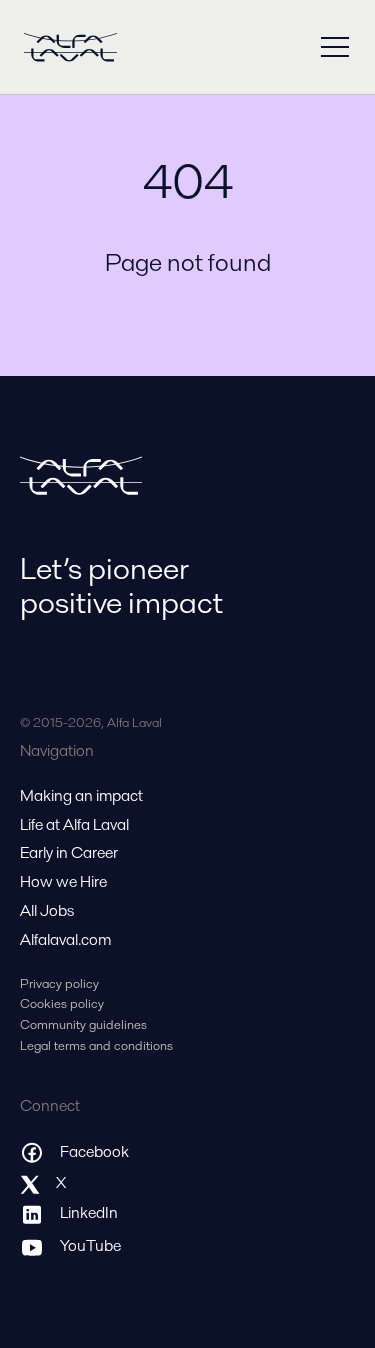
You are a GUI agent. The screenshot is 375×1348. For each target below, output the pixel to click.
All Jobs (47, 910)
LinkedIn (89, 1212)
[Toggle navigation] (335, 47)
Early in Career (69, 852)
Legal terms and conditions (96, 1045)
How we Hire (63, 881)
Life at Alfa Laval (74, 824)
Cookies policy (62, 1003)
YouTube (90, 1245)
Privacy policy (59, 983)
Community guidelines (83, 1024)
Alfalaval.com (65, 939)
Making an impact (81, 795)
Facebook (94, 1151)
